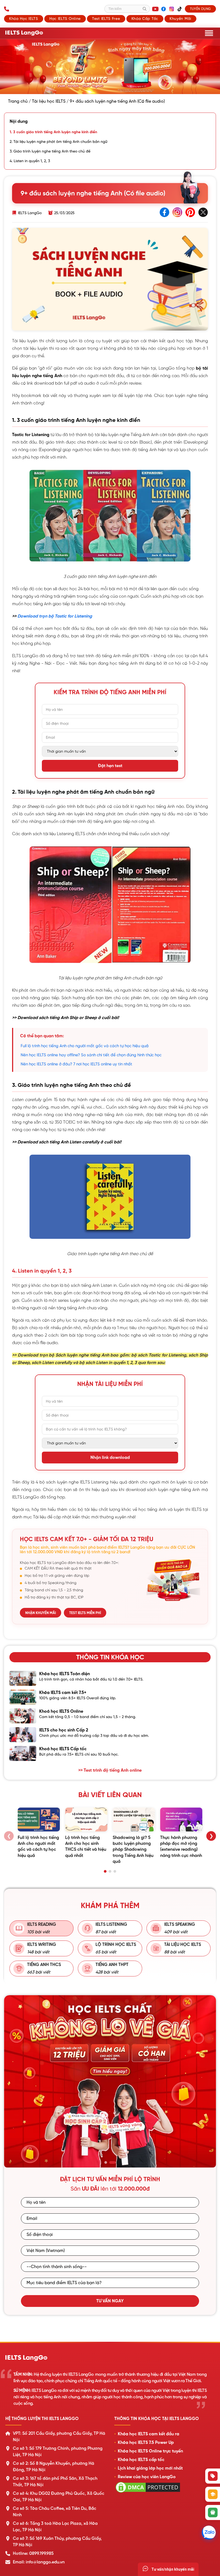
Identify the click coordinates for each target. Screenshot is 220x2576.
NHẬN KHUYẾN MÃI (41, 1613)
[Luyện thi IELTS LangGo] (110, 2358)
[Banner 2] (114, 2162)
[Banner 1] (108, 2162)
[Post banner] (110, 67)
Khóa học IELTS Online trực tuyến (150, 2451)
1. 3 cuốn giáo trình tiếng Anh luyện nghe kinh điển (53, 132)
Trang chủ (18, 101)
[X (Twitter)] (203, 213)
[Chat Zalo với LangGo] (209, 2533)
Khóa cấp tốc (145, 18)
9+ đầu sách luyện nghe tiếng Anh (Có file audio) (117, 101)
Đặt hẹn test (110, 766)
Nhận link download (110, 1458)
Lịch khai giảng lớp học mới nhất (150, 2468)
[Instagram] (171, 9)
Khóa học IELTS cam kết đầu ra (148, 2434)
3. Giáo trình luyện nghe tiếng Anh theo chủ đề (50, 151)
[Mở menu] (209, 33)
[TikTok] (179, 9)
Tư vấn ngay (110, 2301)
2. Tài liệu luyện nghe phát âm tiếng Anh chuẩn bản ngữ (58, 142)
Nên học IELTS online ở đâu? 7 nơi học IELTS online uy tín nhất (76, 1064)
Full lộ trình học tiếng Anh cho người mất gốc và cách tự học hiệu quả (85, 1046)
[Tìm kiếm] (145, 9)
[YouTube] (155, 9)
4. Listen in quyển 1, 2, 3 (30, 161)
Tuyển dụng (200, 9)
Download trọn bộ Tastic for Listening (55, 616)
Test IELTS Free (106, 18)
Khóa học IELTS (24, 18)
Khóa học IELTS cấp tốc (141, 2460)
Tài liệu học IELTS (49, 101)
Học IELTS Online (65, 18)
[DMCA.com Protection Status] (148, 2493)
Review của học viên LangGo (147, 2477)
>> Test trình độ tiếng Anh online (110, 1770)
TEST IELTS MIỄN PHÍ (85, 1613)
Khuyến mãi (180, 18)
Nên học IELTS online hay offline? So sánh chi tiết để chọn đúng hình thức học (91, 1055)
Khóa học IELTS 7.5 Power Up (146, 2443)
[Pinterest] (190, 213)
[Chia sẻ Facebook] (164, 213)
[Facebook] (163, 9)
